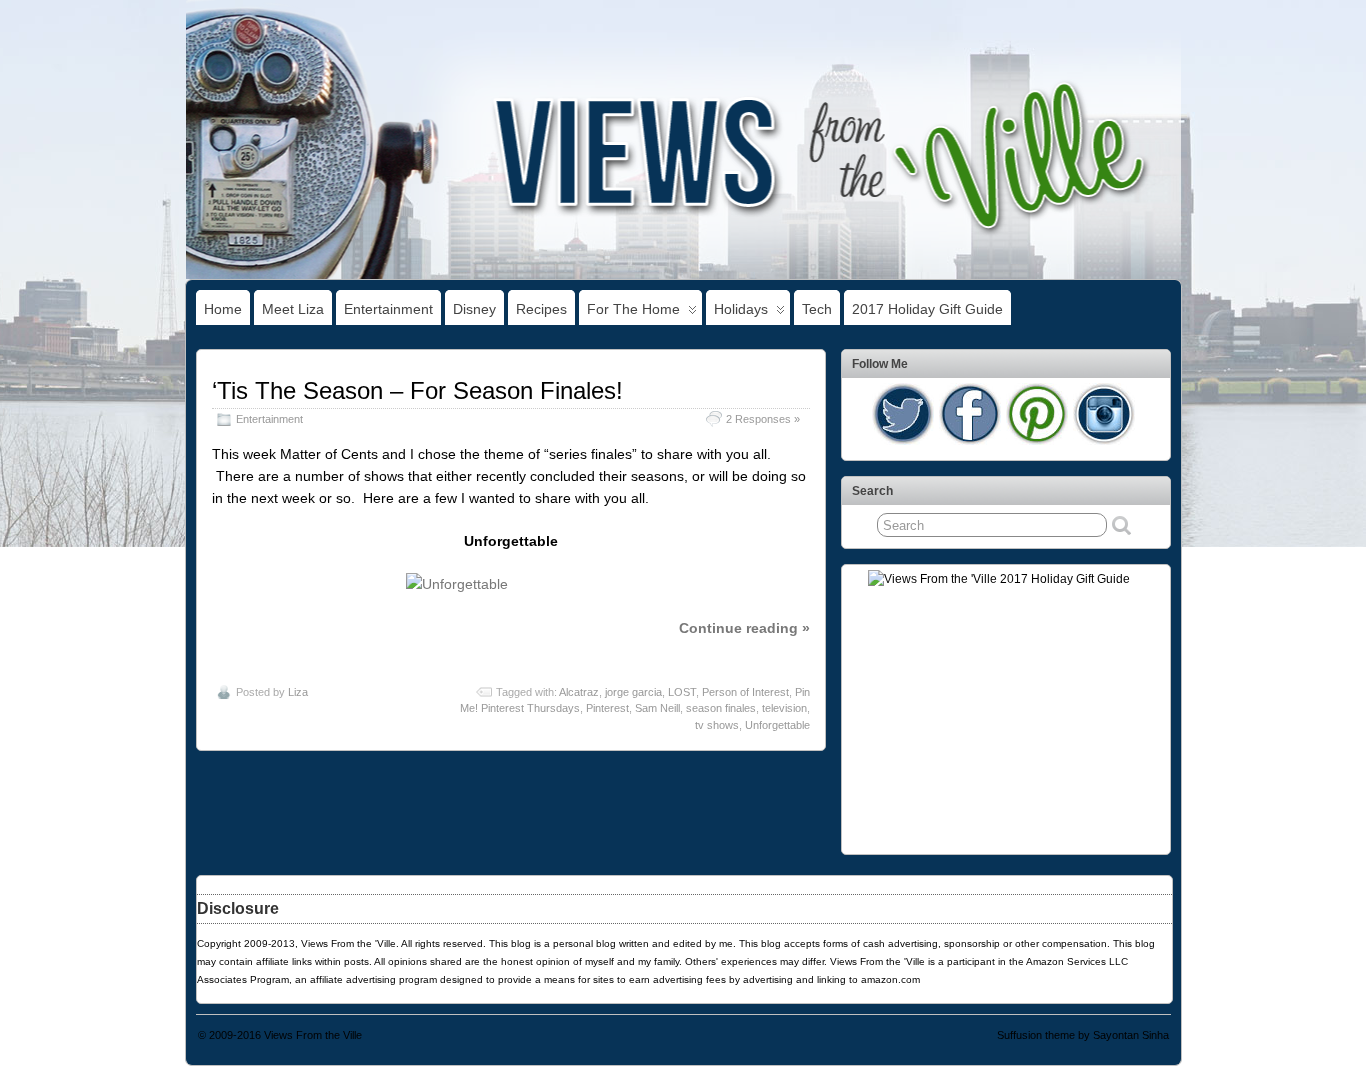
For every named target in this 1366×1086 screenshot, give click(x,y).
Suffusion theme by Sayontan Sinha (1083, 1035)
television (784, 708)
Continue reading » (744, 628)
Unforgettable (777, 725)
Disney (474, 309)
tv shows (717, 725)
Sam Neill (657, 708)
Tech (817, 309)
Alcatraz (579, 692)
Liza (298, 692)
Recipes (541, 309)
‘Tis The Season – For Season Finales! (417, 390)
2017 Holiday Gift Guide (927, 309)
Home (223, 309)
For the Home (633, 309)
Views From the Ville (313, 1035)
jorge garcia (633, 692)
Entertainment (388, 309)
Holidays (741, 309)
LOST (682, 692)
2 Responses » (763, 419)
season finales (721, 708)
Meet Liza (293, 309)
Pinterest (607, 708)
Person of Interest (745, 692)
